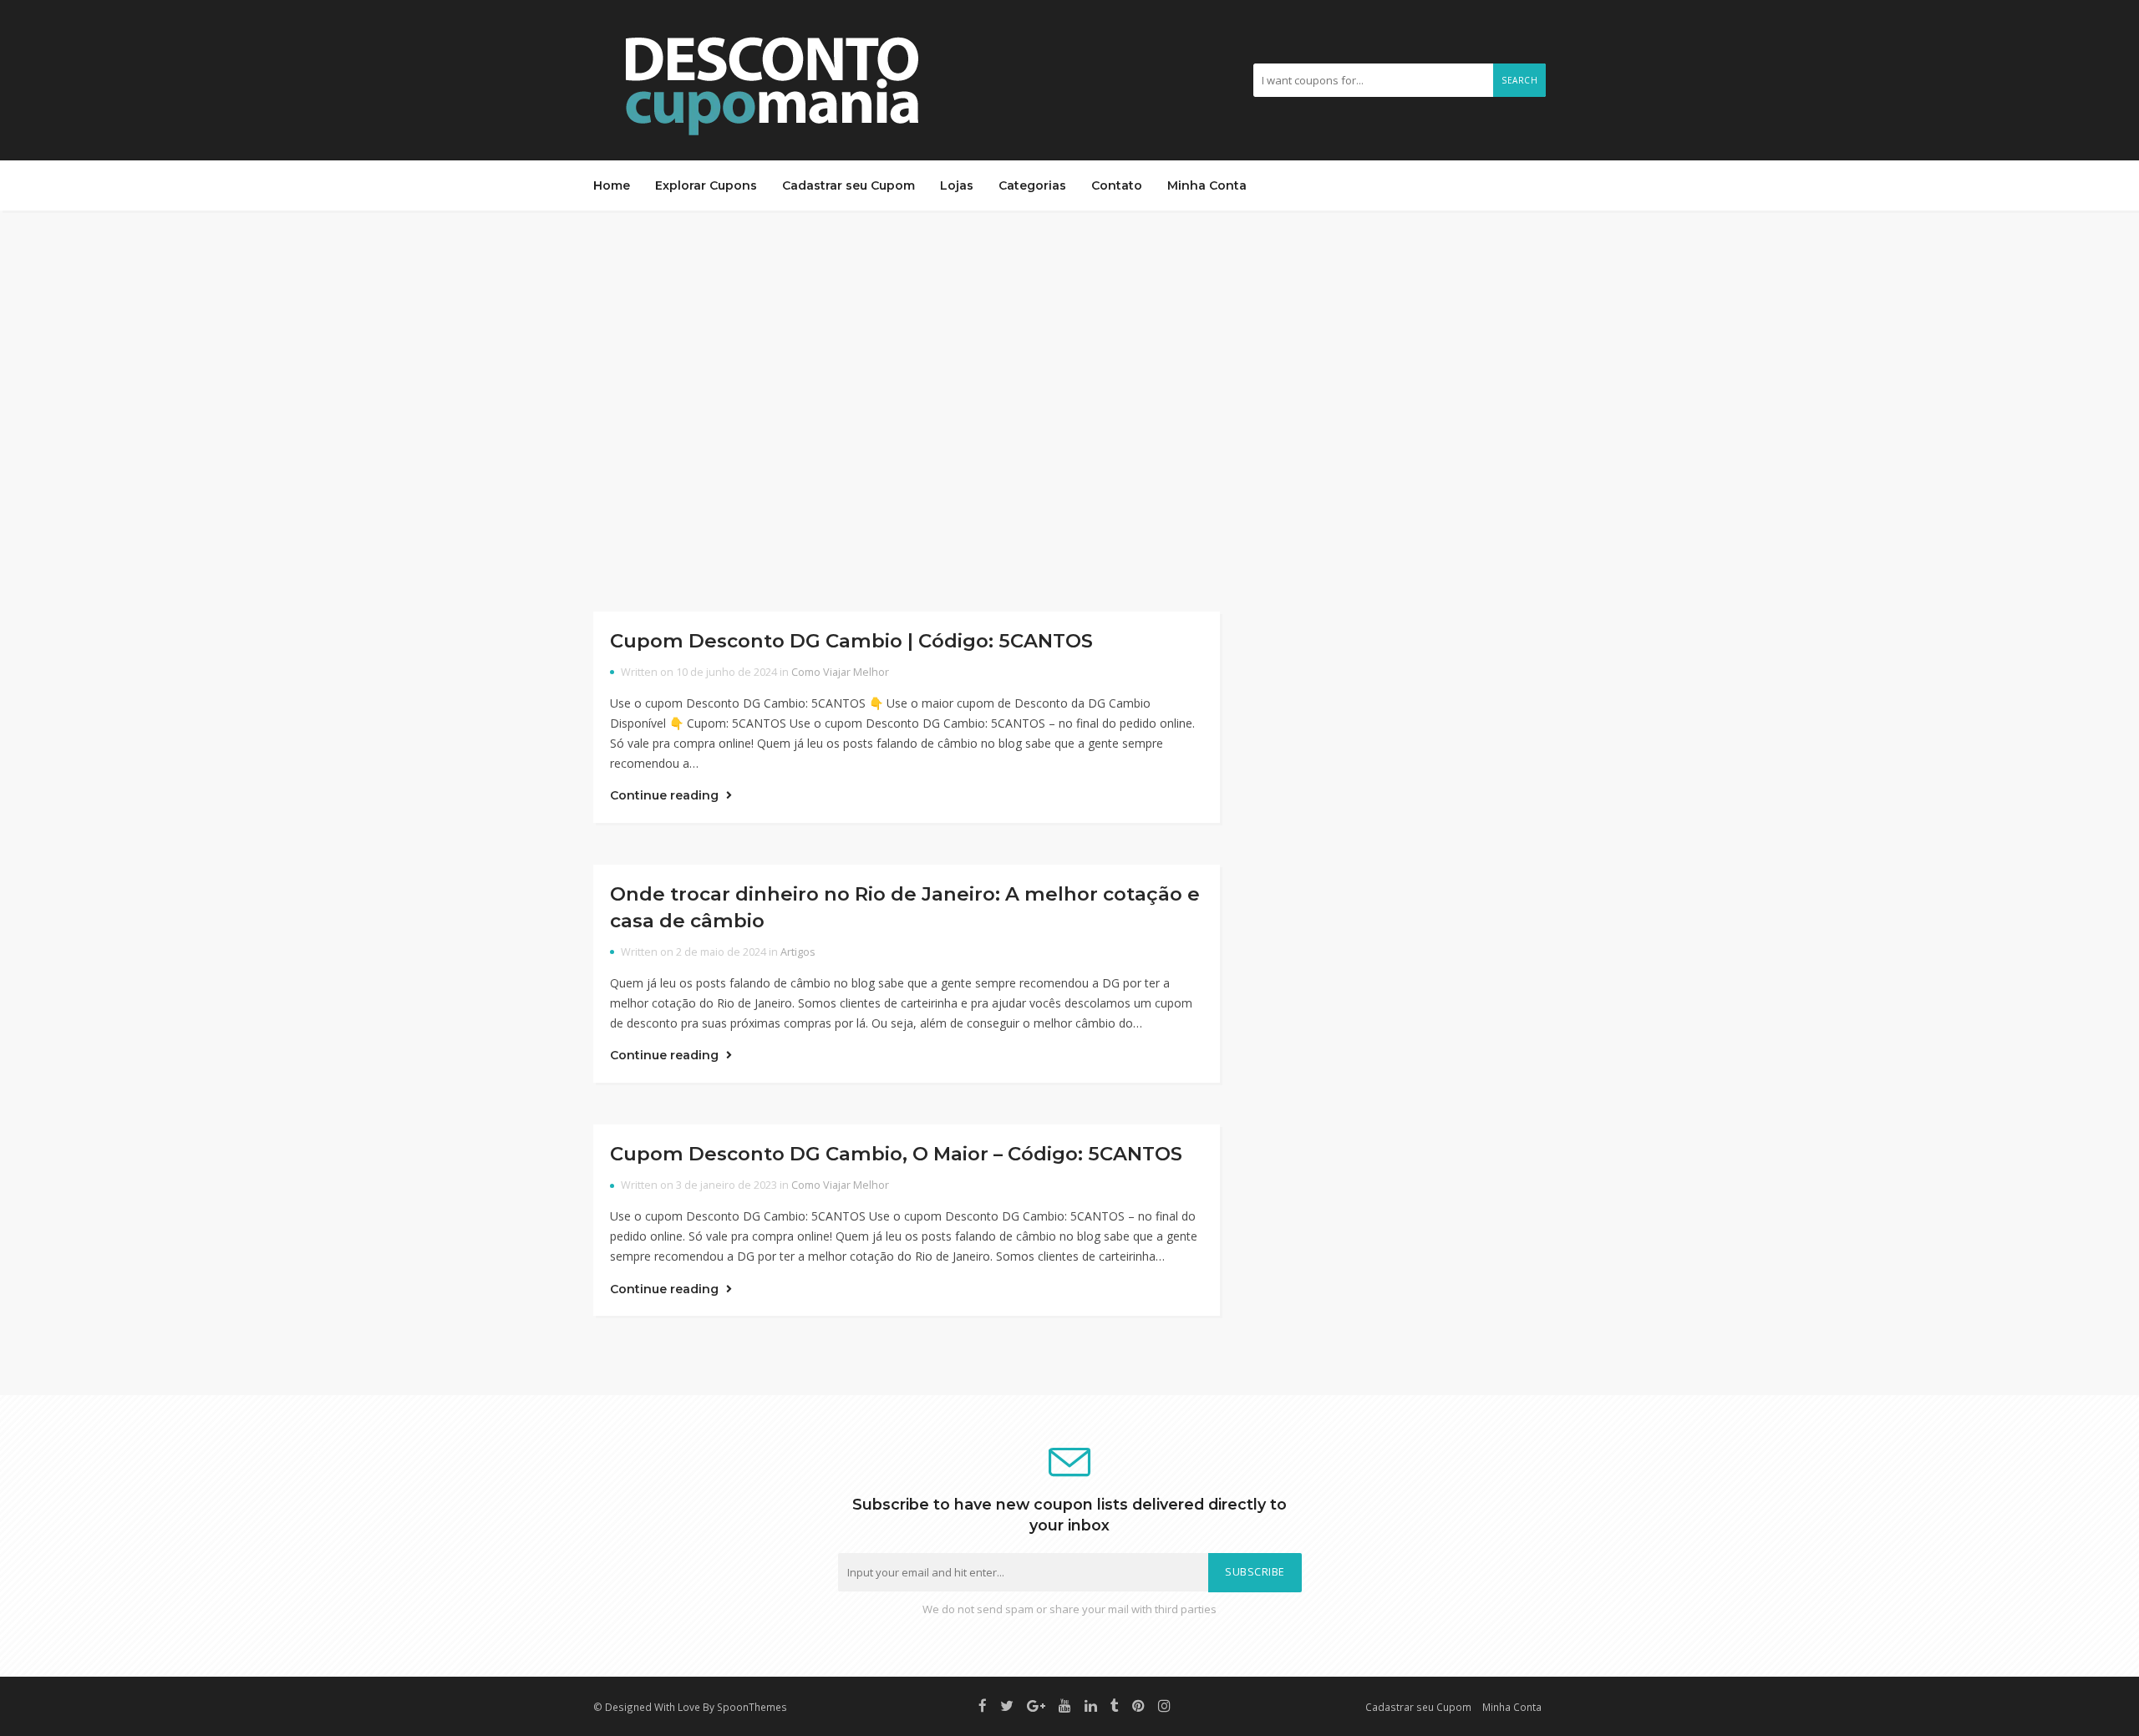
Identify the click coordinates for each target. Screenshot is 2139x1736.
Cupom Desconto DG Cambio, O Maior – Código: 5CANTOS (896, 1154)
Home (612, 185)
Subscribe (1255, 1572)
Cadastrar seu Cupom (848, 185)
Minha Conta (1207, 185)
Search (1519, 80)
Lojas (957, 185)
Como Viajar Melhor (840, 672)
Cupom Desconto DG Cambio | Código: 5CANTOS (851, 641)
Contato (1117, 185)
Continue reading (666, 795)
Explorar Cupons (706, 185)
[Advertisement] (1069, 411)
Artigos (798, 952)
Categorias (1032, 185)
